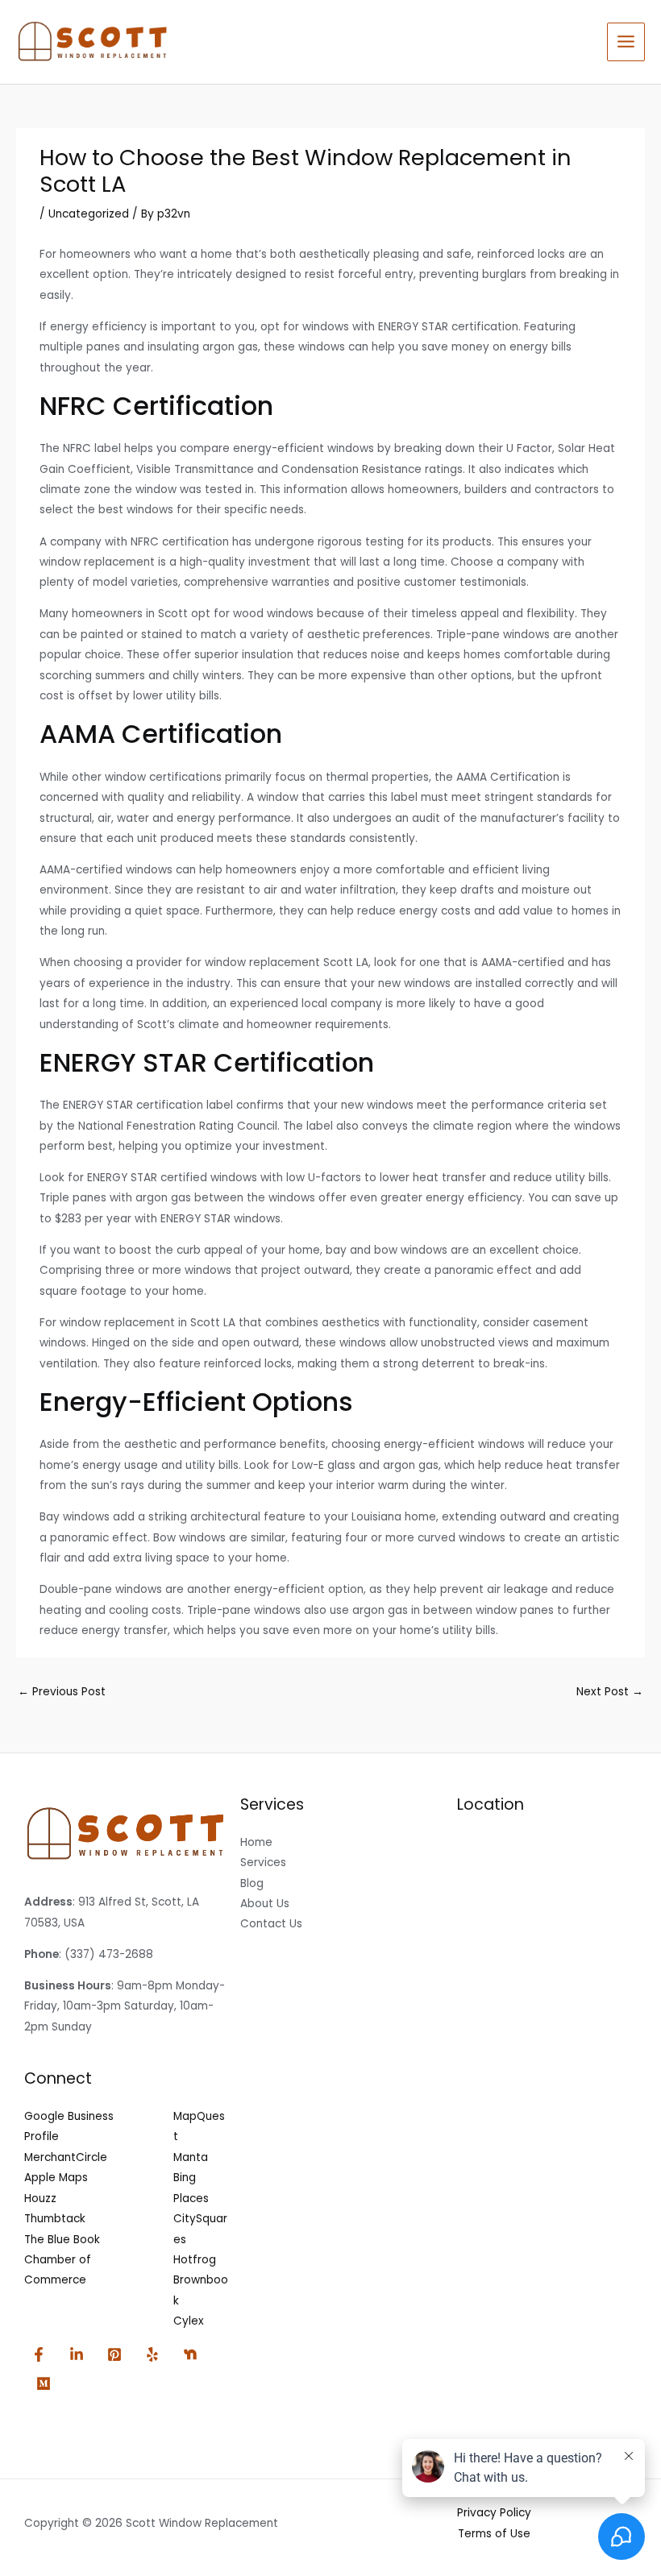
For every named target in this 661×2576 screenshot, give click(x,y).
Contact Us (271, 1924)
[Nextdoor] (190, 2354)
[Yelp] (152, 2354)
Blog (252, 1883)
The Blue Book (62, 2240)
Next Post (610, 1692)
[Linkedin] (77, 2354)
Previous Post (62, 1692)
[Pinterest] (114, 2354)
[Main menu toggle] (626, 42)
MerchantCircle (66, 2157)
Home (256, 1842)
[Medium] (44, 2383)
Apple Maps (56, 2178)
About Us (265, 1904)
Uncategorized (89, 214)
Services (263, 1863)
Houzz (40, 2199)
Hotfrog (195, 2260)
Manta (191, 2157)
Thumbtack (55, 2219)
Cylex (189, 2321)
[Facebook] (39, 2354)
